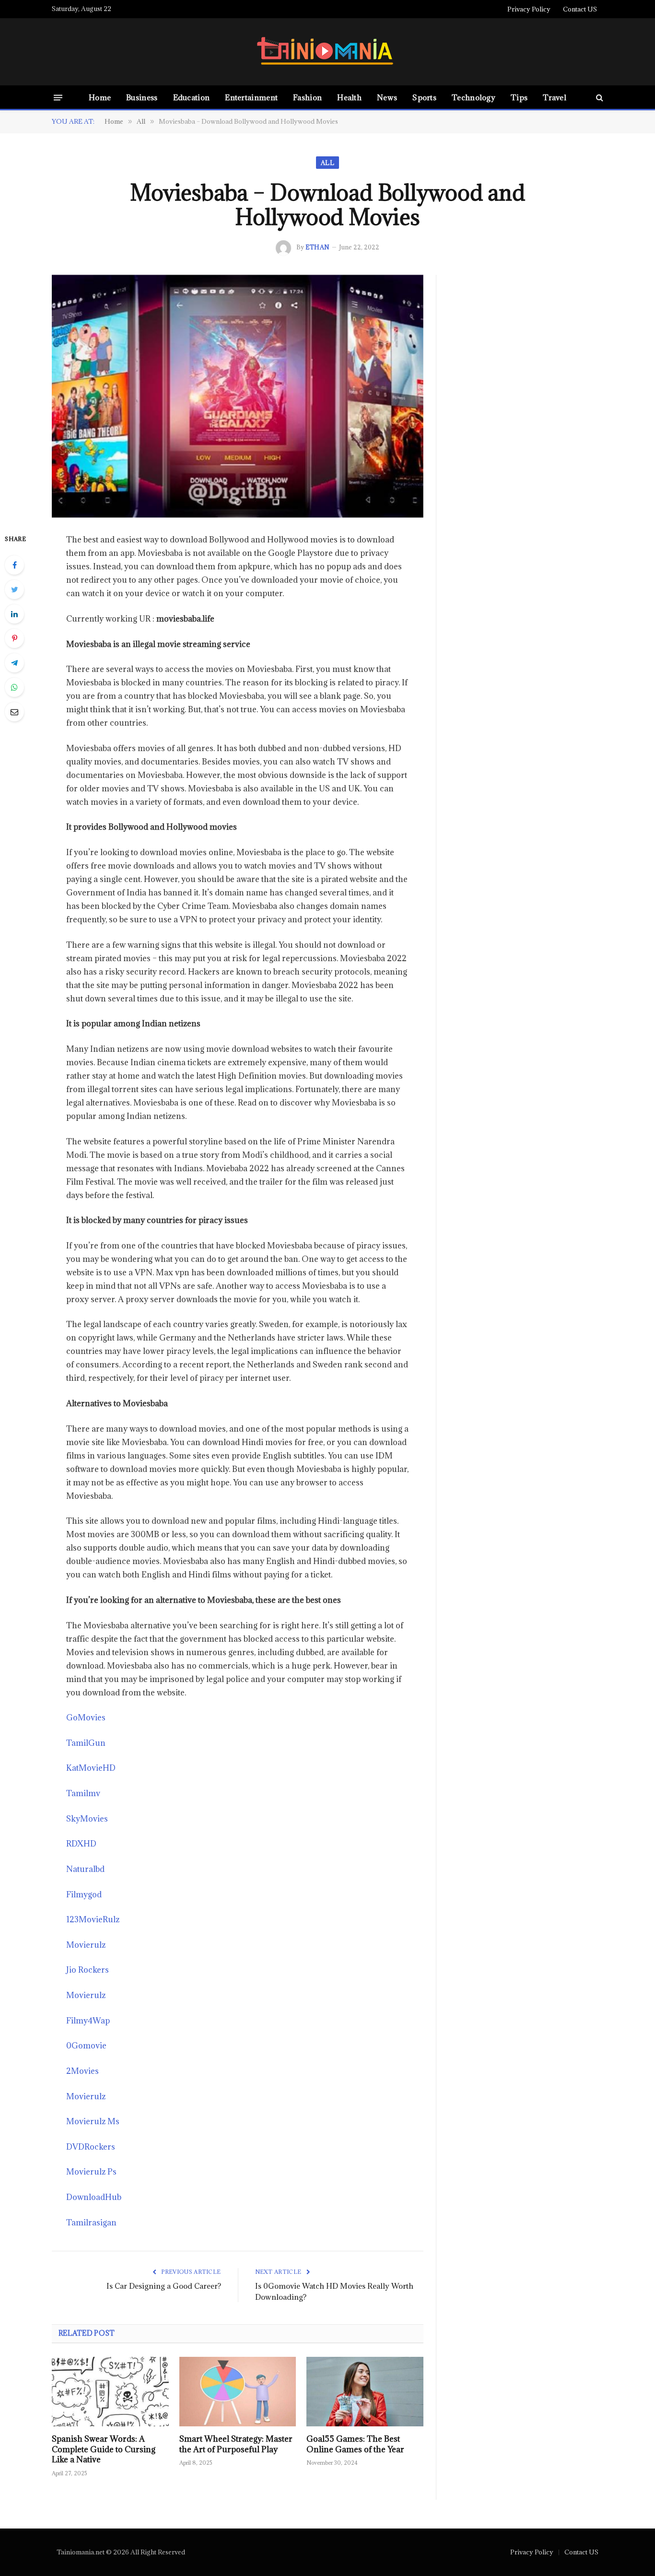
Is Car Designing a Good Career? (164, 2286)
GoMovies (86, 1717)
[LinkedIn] (14, 614)
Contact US (580, 9)
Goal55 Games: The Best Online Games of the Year (355, 2444)
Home (100, 97)
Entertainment (251, 97)
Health (349, 97)
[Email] (14, 712)
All (327, 163)
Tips (519, 97)
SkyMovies (87, 1819)
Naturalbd (85, 1869)
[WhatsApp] (14, 687)
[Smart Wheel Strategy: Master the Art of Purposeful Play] (238, 2392)
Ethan (317, 247)
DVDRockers (91, 2147)
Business (142, 97)
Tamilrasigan (91, 2223)
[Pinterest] (14, 638)
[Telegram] (14, 663)
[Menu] (58, 97)
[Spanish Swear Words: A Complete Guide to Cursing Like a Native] (110, 2392)
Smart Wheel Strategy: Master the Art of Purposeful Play (236, 2444)
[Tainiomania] (327, 52)
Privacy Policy (529, 9)
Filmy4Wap (88, 2021)
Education (192, 97)
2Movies (82, 2071)
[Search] (599, 98)
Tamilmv (83, 1793)
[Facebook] (14, 565)
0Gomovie (86, 2046)
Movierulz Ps (91, 2172)
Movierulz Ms (93, 2121)
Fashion (307, 97)
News (387, 97)
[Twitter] (14, 589)
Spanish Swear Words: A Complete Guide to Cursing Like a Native (104, 2450)
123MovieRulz (93, 1919)
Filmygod (84, 1894)
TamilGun (86, 1743)
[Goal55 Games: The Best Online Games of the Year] (365, 2392)
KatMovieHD (91, 1768)
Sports (424, 97)
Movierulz (86, 1945)
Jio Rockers (88, 1970)
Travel (555, 97)
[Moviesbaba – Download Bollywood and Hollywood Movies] (238, 396)
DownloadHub (94, 2197)
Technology (474, 97)
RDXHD (81, 1844)
